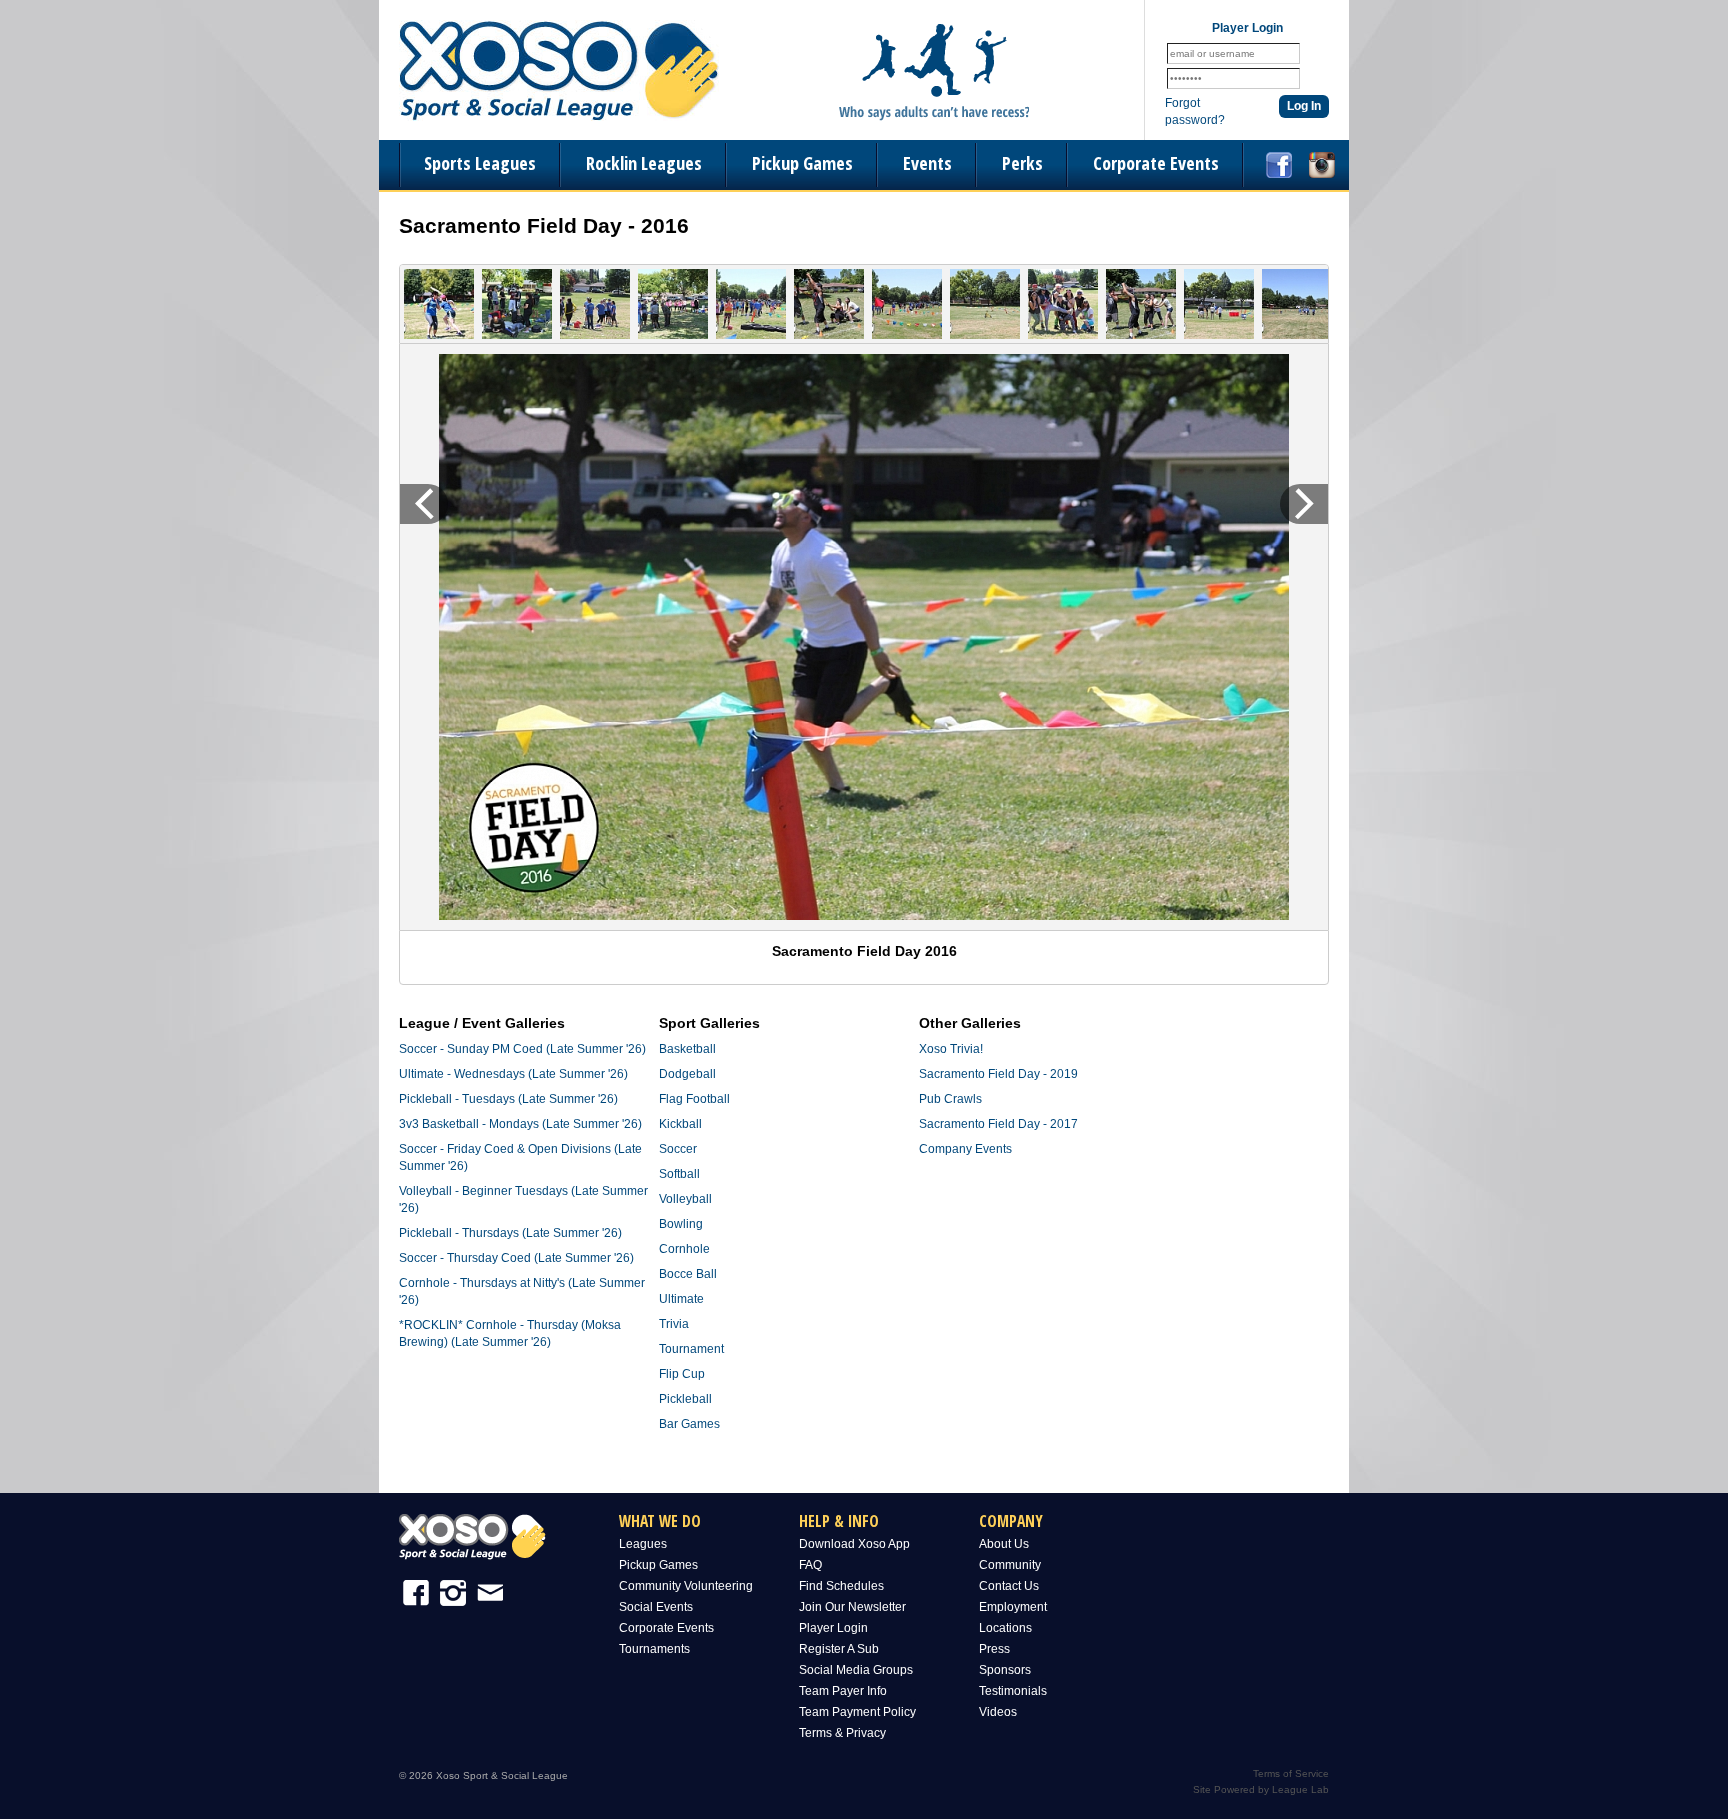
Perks (1022, 163)
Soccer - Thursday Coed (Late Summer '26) (516, 1258)
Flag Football (694, 1099)
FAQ (810, 1565)
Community (1010, 1565)
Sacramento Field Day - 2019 (998, 1074)
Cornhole (684, 1249)
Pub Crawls (950, 1099)
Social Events (656, 1607)
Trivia (674, 1324)
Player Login (833, 1628)
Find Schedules (841, 1586)
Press (994, 1649)
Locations (1005, 1628)
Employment (1013, 1607)
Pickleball (685, 1399)
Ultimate (681, 1299)
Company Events (965, 1149)
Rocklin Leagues (644, 163)
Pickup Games (802, 163)
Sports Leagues (480, 163)
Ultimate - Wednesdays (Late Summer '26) (513, 1074)
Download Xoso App (854, 1544)
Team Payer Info (843, 1691)
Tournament (691, 1349)
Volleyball (685, 1199)
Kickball (680, 1124)
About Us (1004, 1544)
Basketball (687, 1049)
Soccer (678, 1149)
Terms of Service (1291, 1773)
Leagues (643, 1544)
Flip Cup (682, 1374)
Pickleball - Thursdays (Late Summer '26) (510, 1233)
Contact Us (1009, 1586)
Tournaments (654, 1649)
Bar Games (689, 1424)
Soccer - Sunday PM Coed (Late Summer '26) (522, 1049)
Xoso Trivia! (951, 1049)
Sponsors (1005, 1670)
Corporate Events (1156, 163)
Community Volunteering (686, 1586)
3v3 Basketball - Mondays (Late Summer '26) (520, 1124)
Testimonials (1013, 1691)
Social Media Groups (856, 1670)
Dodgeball (687, 1074)
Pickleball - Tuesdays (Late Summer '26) (508, 1099)
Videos (998, 1712)
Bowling (681, 1224)
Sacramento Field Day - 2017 (998, 1124)
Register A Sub (839, 1649)
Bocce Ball (688, 1274)
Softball (679, 1174)
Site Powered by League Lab (1261, 1789)
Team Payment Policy (857, 1712)
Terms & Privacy (842, 1733)
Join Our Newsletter (852, 1607)
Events (927, 163)
